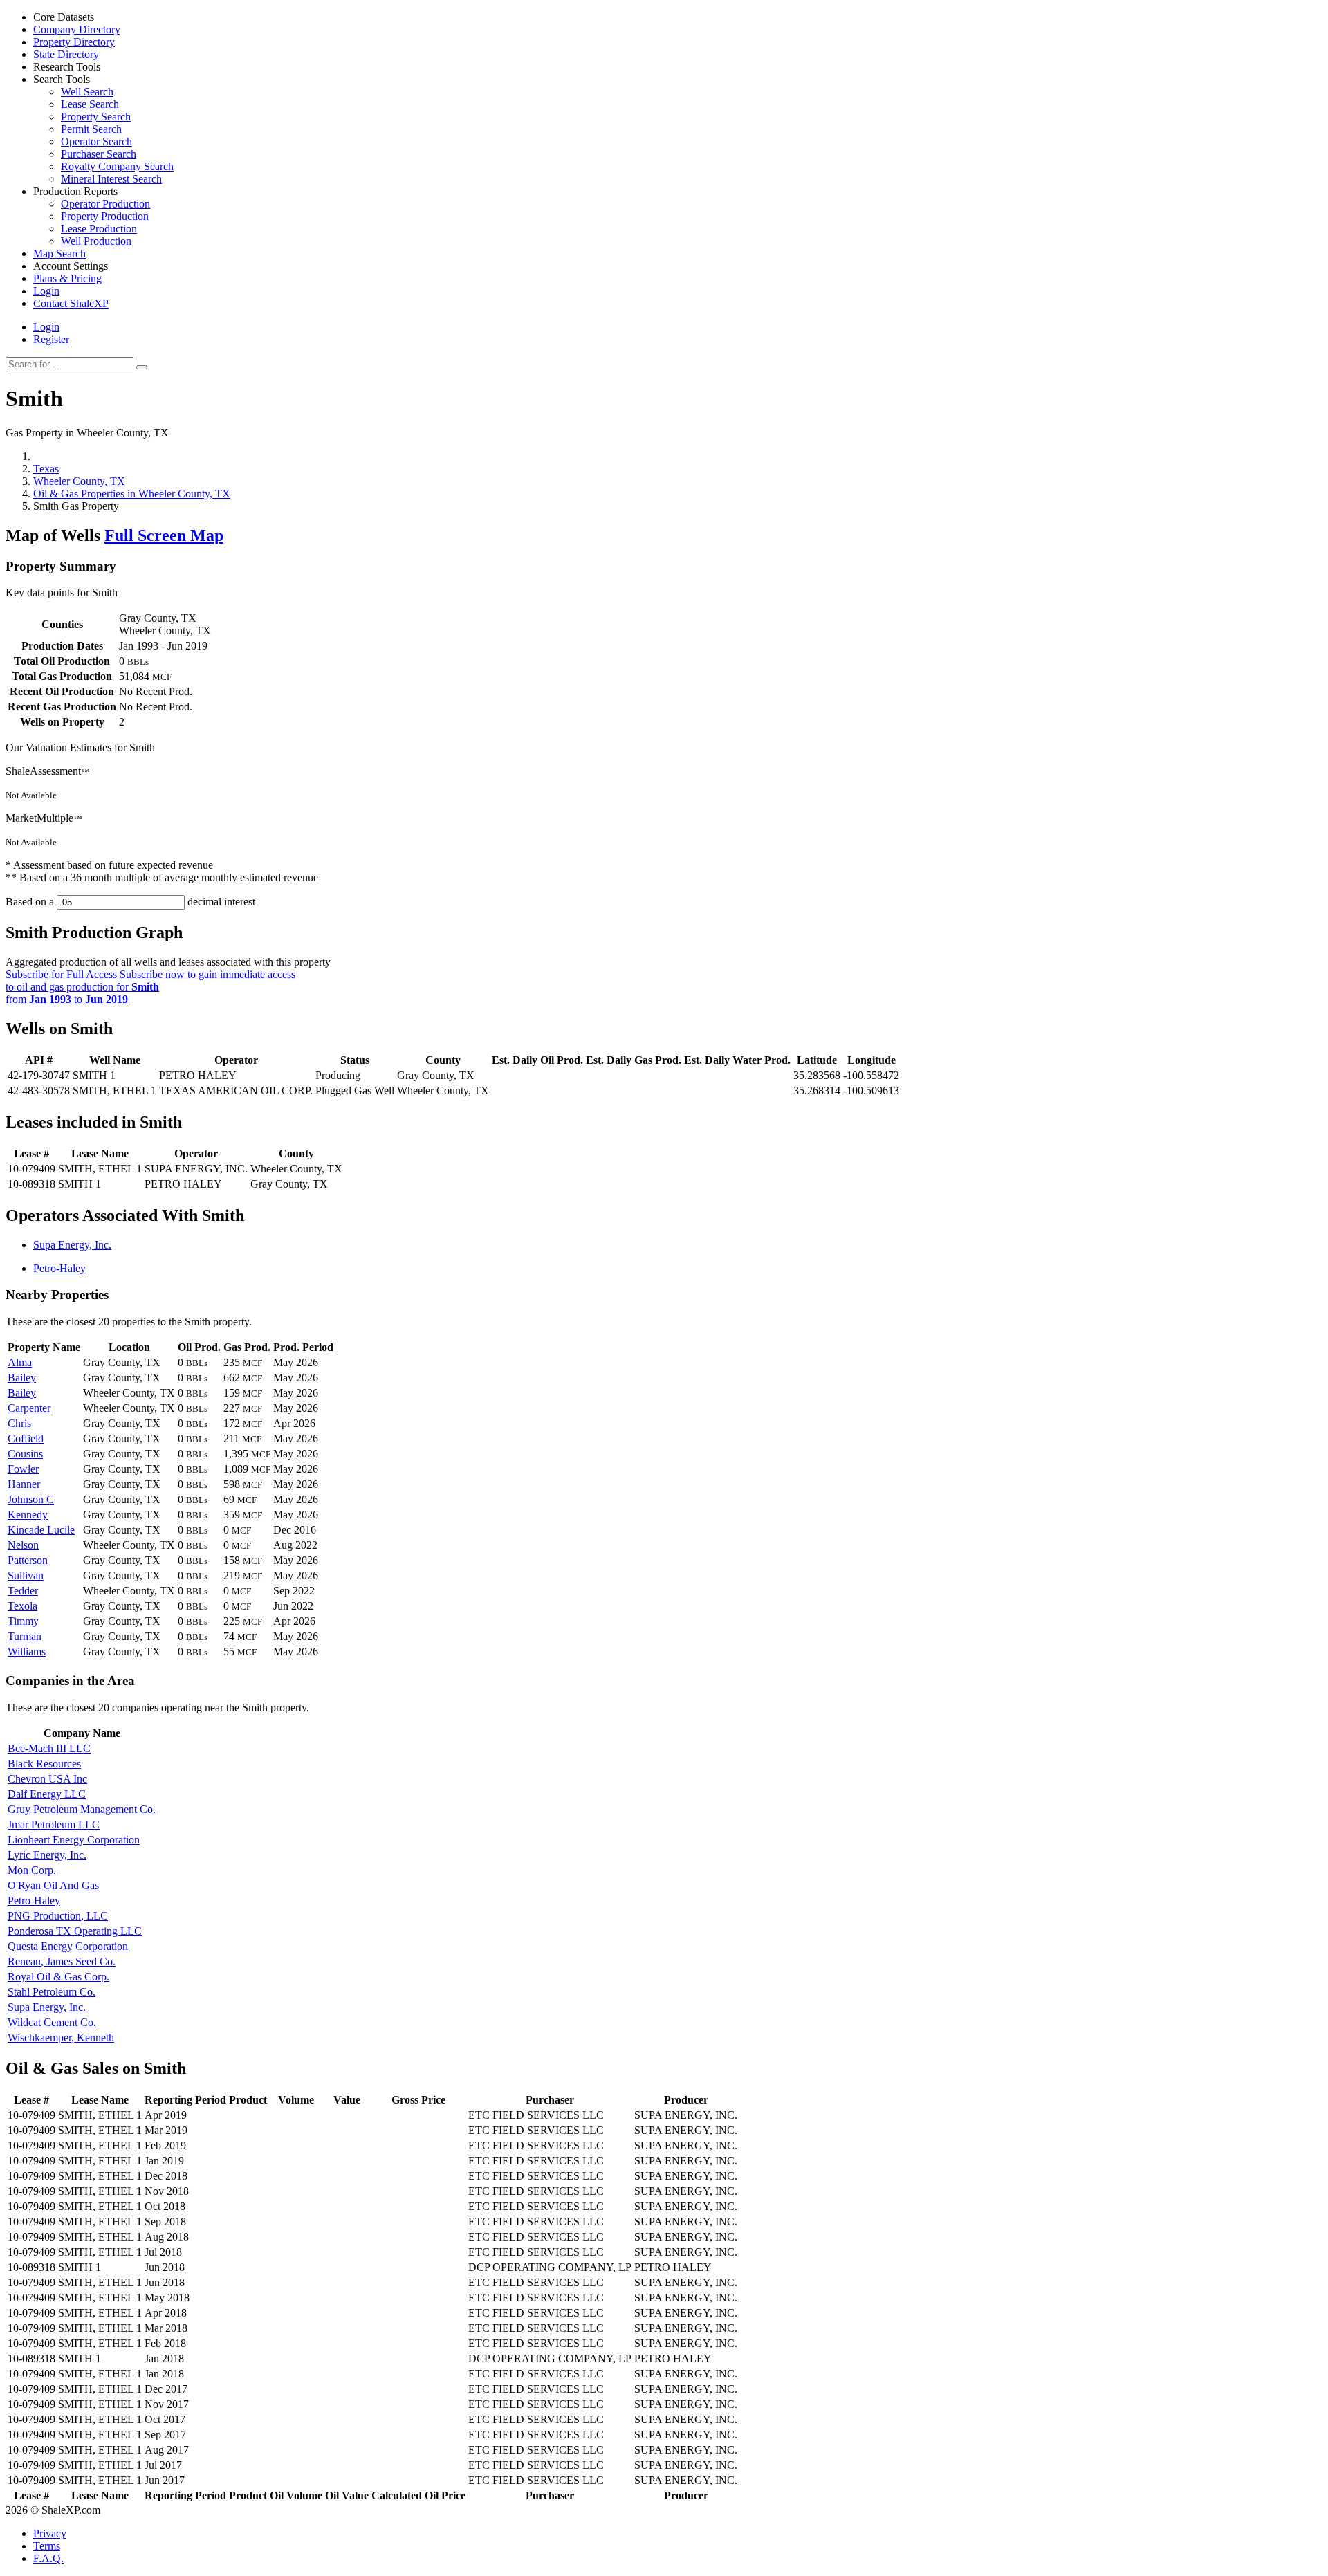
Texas (46, 469)
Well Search (87, 92)
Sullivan (26, 1575)
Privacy (50, 2533)
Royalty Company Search (117, 166)
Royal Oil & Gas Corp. (58, 1977)
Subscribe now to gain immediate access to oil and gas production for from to (150, 987)
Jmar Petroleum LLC (54, 1824)
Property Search (96, 117)
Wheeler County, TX (79, 481)
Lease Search (90, 104)
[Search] (142, 367)
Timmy (23, 1621)
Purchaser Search (99, 154)
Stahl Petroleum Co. (52, 1992)
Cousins (25, 1454)
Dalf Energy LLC (47, 1794)
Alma (20, 1362)
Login (46, 327)
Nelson (23, 1545)
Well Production (96, 241)
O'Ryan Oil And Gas (53, 1885)
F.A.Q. (48, 2558)
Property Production (105, 216)
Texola (22, 1606)
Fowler (23, 1469)
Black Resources (44, 1764)
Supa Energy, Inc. (72, 1245)
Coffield (26, 1438)
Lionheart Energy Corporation (74, 1840)
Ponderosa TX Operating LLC (75, 1931)
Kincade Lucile (41, 1530)
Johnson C (31, 1499)
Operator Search (96, 141)
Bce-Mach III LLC (49, 1748)
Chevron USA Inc (47, 1779)
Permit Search (91, 129)
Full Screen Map (164, 535)
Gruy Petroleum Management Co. (82, 1809)
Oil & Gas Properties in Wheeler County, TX (132, 494)
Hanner (24, 1484)
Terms (47, 2546)
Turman (25, 1636)
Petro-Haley (59, 1268)
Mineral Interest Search (111, 179)
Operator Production (105, 204)
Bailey (22, 1378)
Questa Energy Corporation (68, 1946)
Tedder (23, 1591)
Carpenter (29, 1408)
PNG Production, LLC (58, 1916)
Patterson (28, 1560)
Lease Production (99, 229)
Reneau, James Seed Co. (62, 1961)
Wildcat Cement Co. (52, 2022)
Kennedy (28, 1515)
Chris (19, 1423)
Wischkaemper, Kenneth (61, 2037)
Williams (27, 1652)
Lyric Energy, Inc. (47, 1855)
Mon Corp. (32, 1870)
